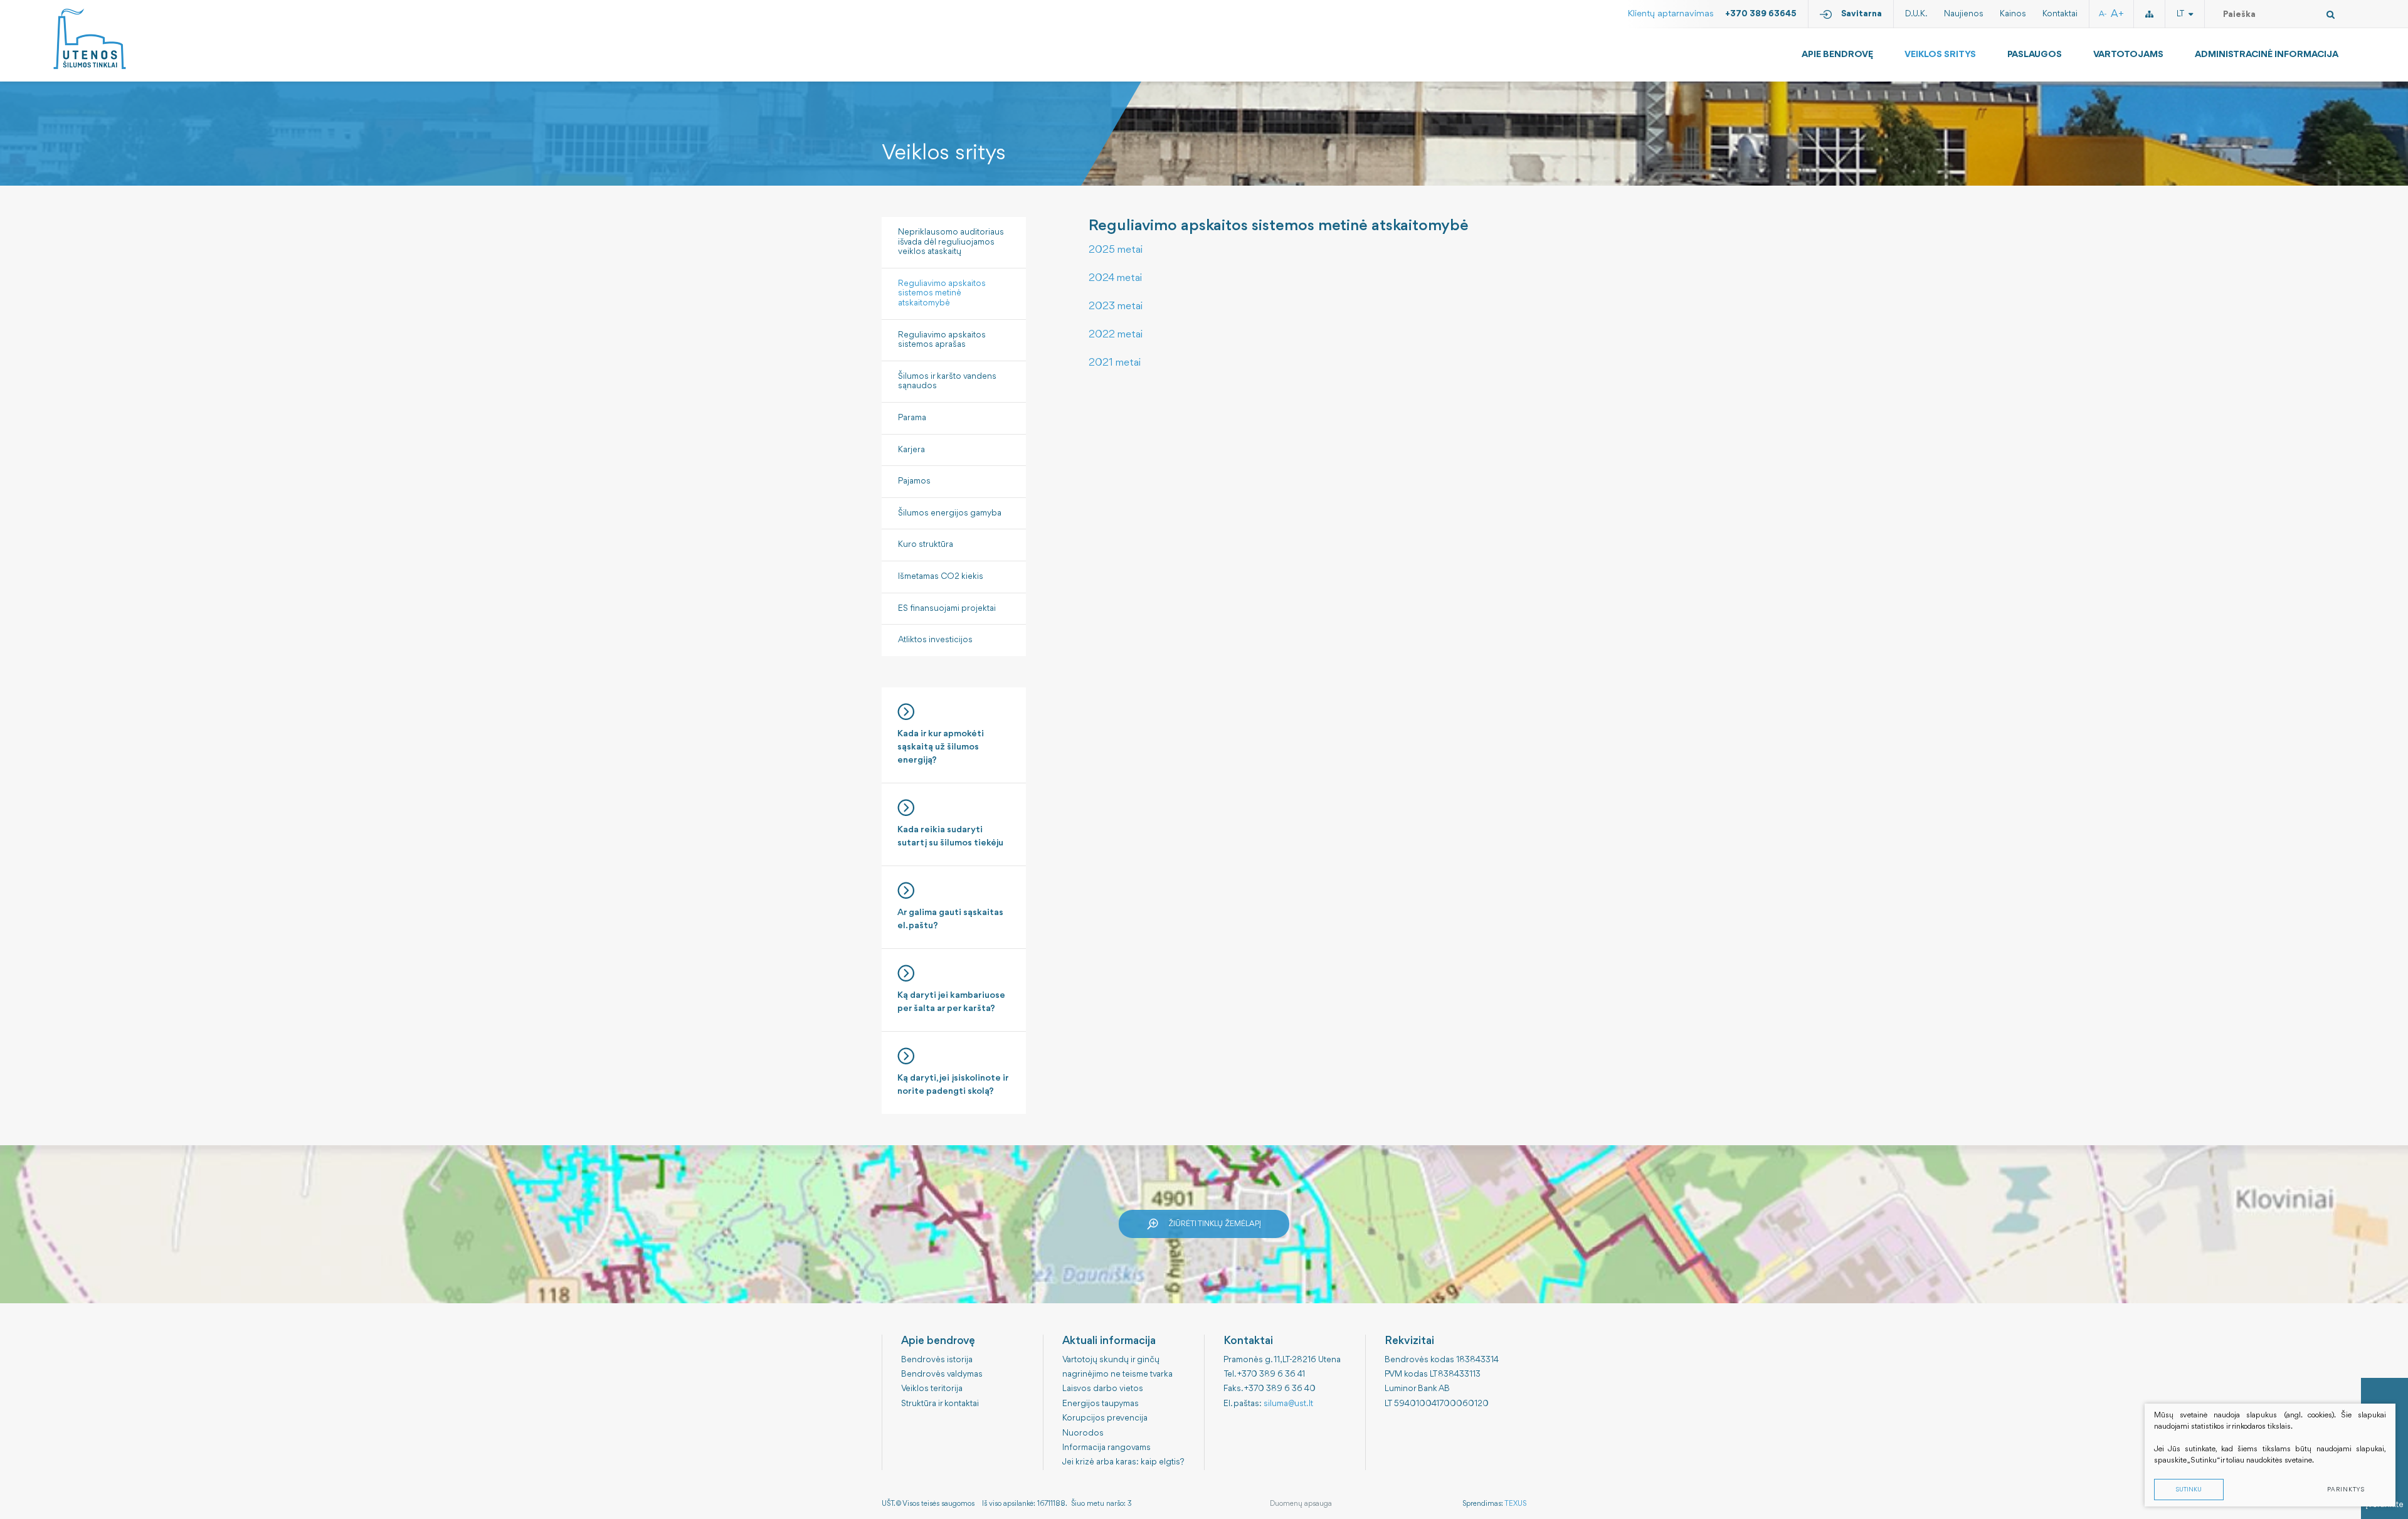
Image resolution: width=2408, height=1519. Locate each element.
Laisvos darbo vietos (1103, 1389)
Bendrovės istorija (937, 1360)
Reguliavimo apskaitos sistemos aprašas (942, 340)
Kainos (2013, 14)
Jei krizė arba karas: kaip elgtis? (1123, 1462)
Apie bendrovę (1837, 55)
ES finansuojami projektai (947, 608)
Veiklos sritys (1940, 55)
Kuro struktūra (926, 544)
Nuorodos (1083, 1433)
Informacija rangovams (1106, 1448)
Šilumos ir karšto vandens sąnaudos (947, 381)
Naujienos (1964, 14)
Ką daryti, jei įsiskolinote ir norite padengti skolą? (953, 1085)
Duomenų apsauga (1301, 1504)
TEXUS (1515, 1504)
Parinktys (2346, 1490)
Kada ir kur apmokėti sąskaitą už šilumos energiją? (941, 747)
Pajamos (914, 481)
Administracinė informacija (2267, 55)
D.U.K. (1916, 14)
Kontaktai (2060, 14)
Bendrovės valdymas (942, 1374)
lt (2181, 14)
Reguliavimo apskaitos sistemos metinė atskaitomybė (942, 293)
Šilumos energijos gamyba (950, 513)
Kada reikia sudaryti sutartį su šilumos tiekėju (950, 837)
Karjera (911, 450)
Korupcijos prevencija (1105, 1418)
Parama (912, 418)
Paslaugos (2035, 55)
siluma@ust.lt (1288, 1404)
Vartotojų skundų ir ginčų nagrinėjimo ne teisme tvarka (1117, 1367)
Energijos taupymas (1101, 1404)
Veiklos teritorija (932, 1389)
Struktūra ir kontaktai (940, 1404)
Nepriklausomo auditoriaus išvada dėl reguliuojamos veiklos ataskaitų (951, 242)
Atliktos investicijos (935, 640)
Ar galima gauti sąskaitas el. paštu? (950, 919)
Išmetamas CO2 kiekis (941, 576)
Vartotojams (2128, 55)
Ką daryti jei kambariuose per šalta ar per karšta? (951, 1002)
